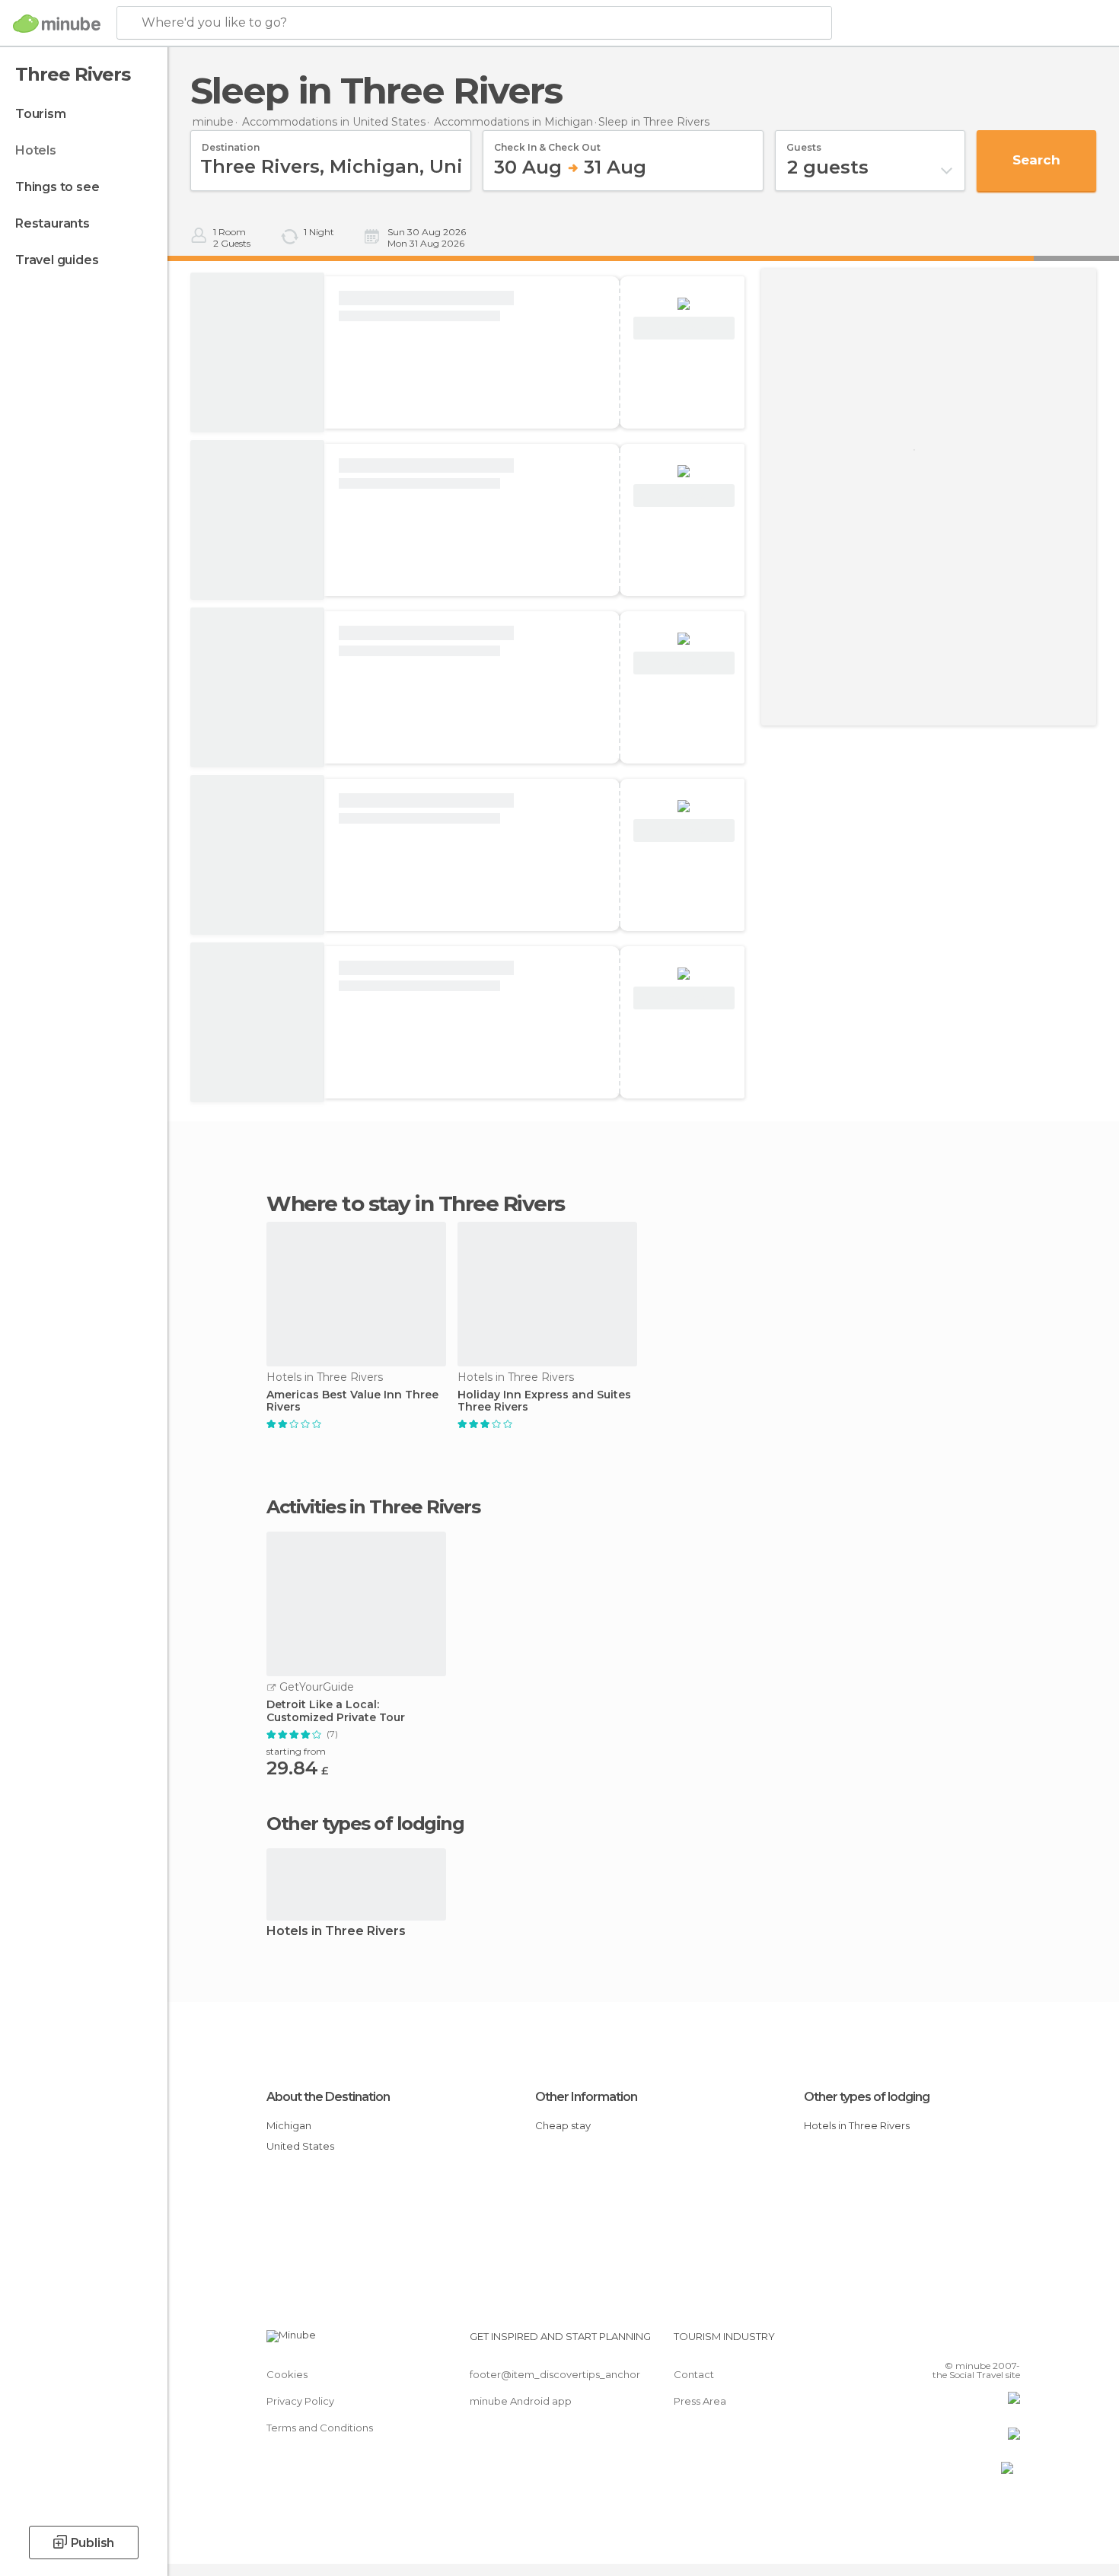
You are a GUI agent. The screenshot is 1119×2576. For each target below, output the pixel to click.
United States (300, 2146)
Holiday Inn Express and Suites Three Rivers (544, 1401)
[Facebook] (933, 2342)
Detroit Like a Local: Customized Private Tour (336, 1711)
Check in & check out (547, 142)
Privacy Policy (300, 2401)
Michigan (289, 2125)
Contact (694, 2374)
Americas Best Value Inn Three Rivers (352, 1401)
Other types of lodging (867, 2097)
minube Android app (521, 2401)
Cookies (287, 2374)
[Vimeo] (984, 2342)
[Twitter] (958, 2342)
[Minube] (57, 24)
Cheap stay (563, 2125)
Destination (231, 142)
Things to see (57, 187)
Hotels (36, 150)
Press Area (700, 2401)
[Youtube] (1009, 2342)
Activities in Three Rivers (373, 1507)
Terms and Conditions (320, 2428)
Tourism (41, 114)
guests (804, 142)
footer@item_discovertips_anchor (555, 2374)
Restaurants (53, 223)
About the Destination (328, 2097)
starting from (296, 1751)
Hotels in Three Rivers (336, 1932)
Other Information (586, 2097)
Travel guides (57, 260)
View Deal (684, 328)
